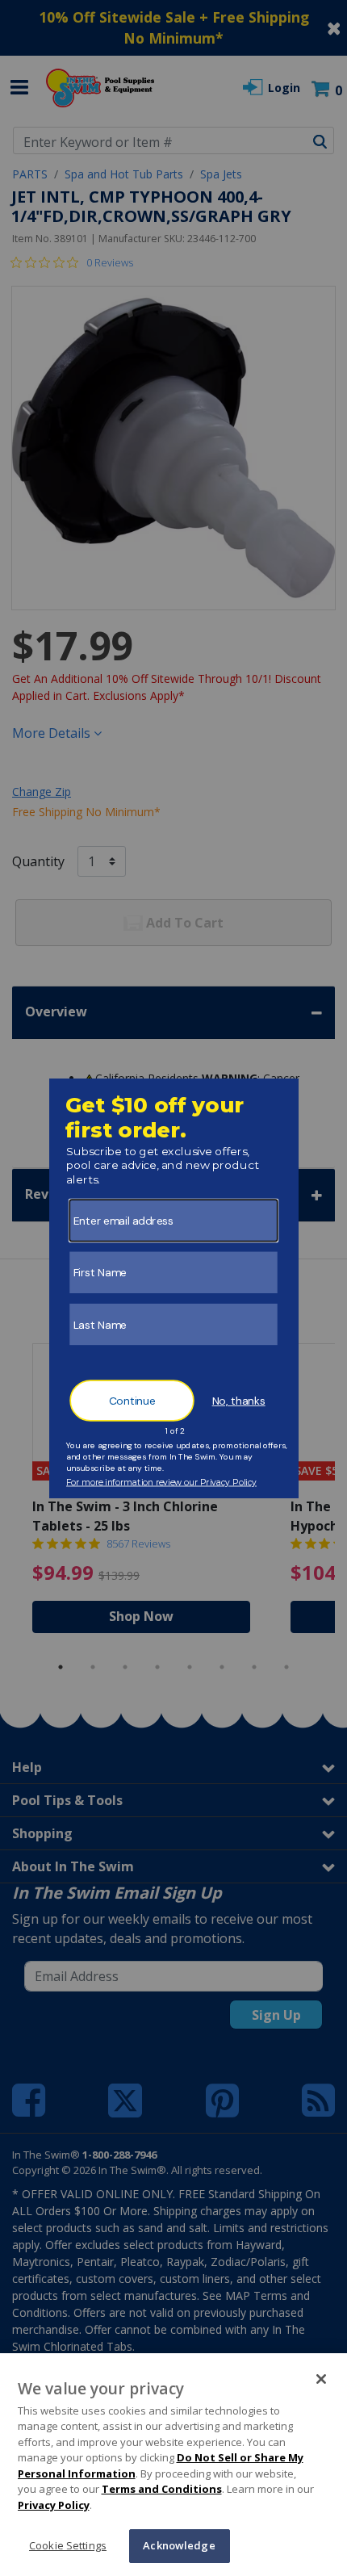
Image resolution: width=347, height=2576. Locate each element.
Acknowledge (179, 2545)
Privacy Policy (54, 2505)
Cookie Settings (68, 2545)
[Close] (321, 2379)
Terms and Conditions (162, 2489)
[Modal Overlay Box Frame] (174, 1288)
